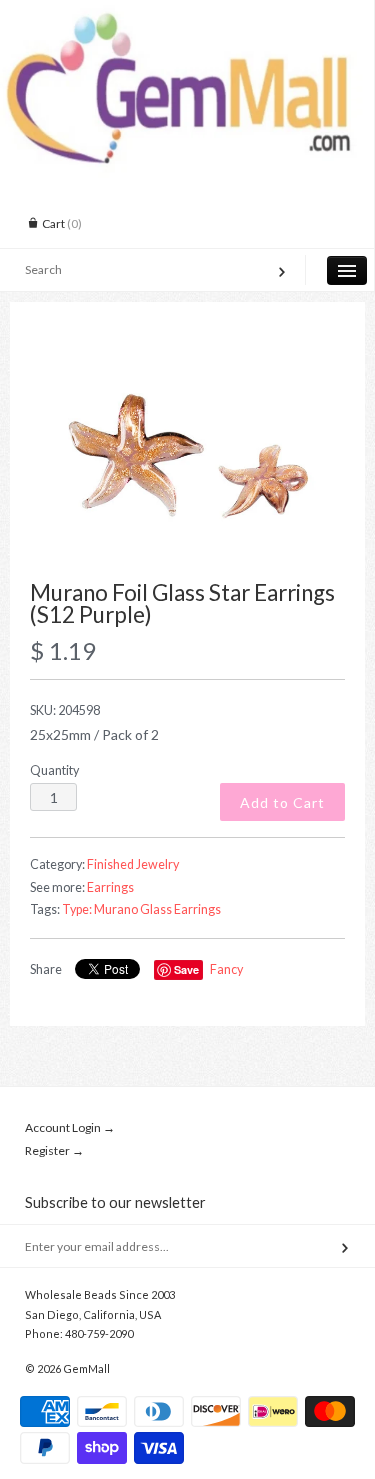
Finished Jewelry (133, 864)
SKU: (65, 710)
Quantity (54, 770)
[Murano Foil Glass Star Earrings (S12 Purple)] (187, 452)
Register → (54, 1150)
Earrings (110, 887)
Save (186, 969)
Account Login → (70, 1127)
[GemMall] (187, 18)
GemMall (86, 1368)
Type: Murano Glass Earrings (141, 909)
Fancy (226, 969)
